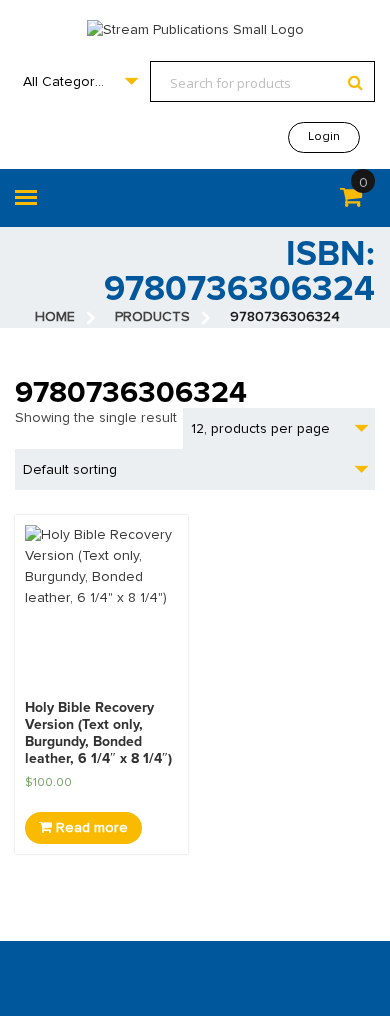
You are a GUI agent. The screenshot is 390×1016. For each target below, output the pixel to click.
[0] (351, 201)
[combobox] (80, 81)
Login (324, 137)
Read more (90, 828)
